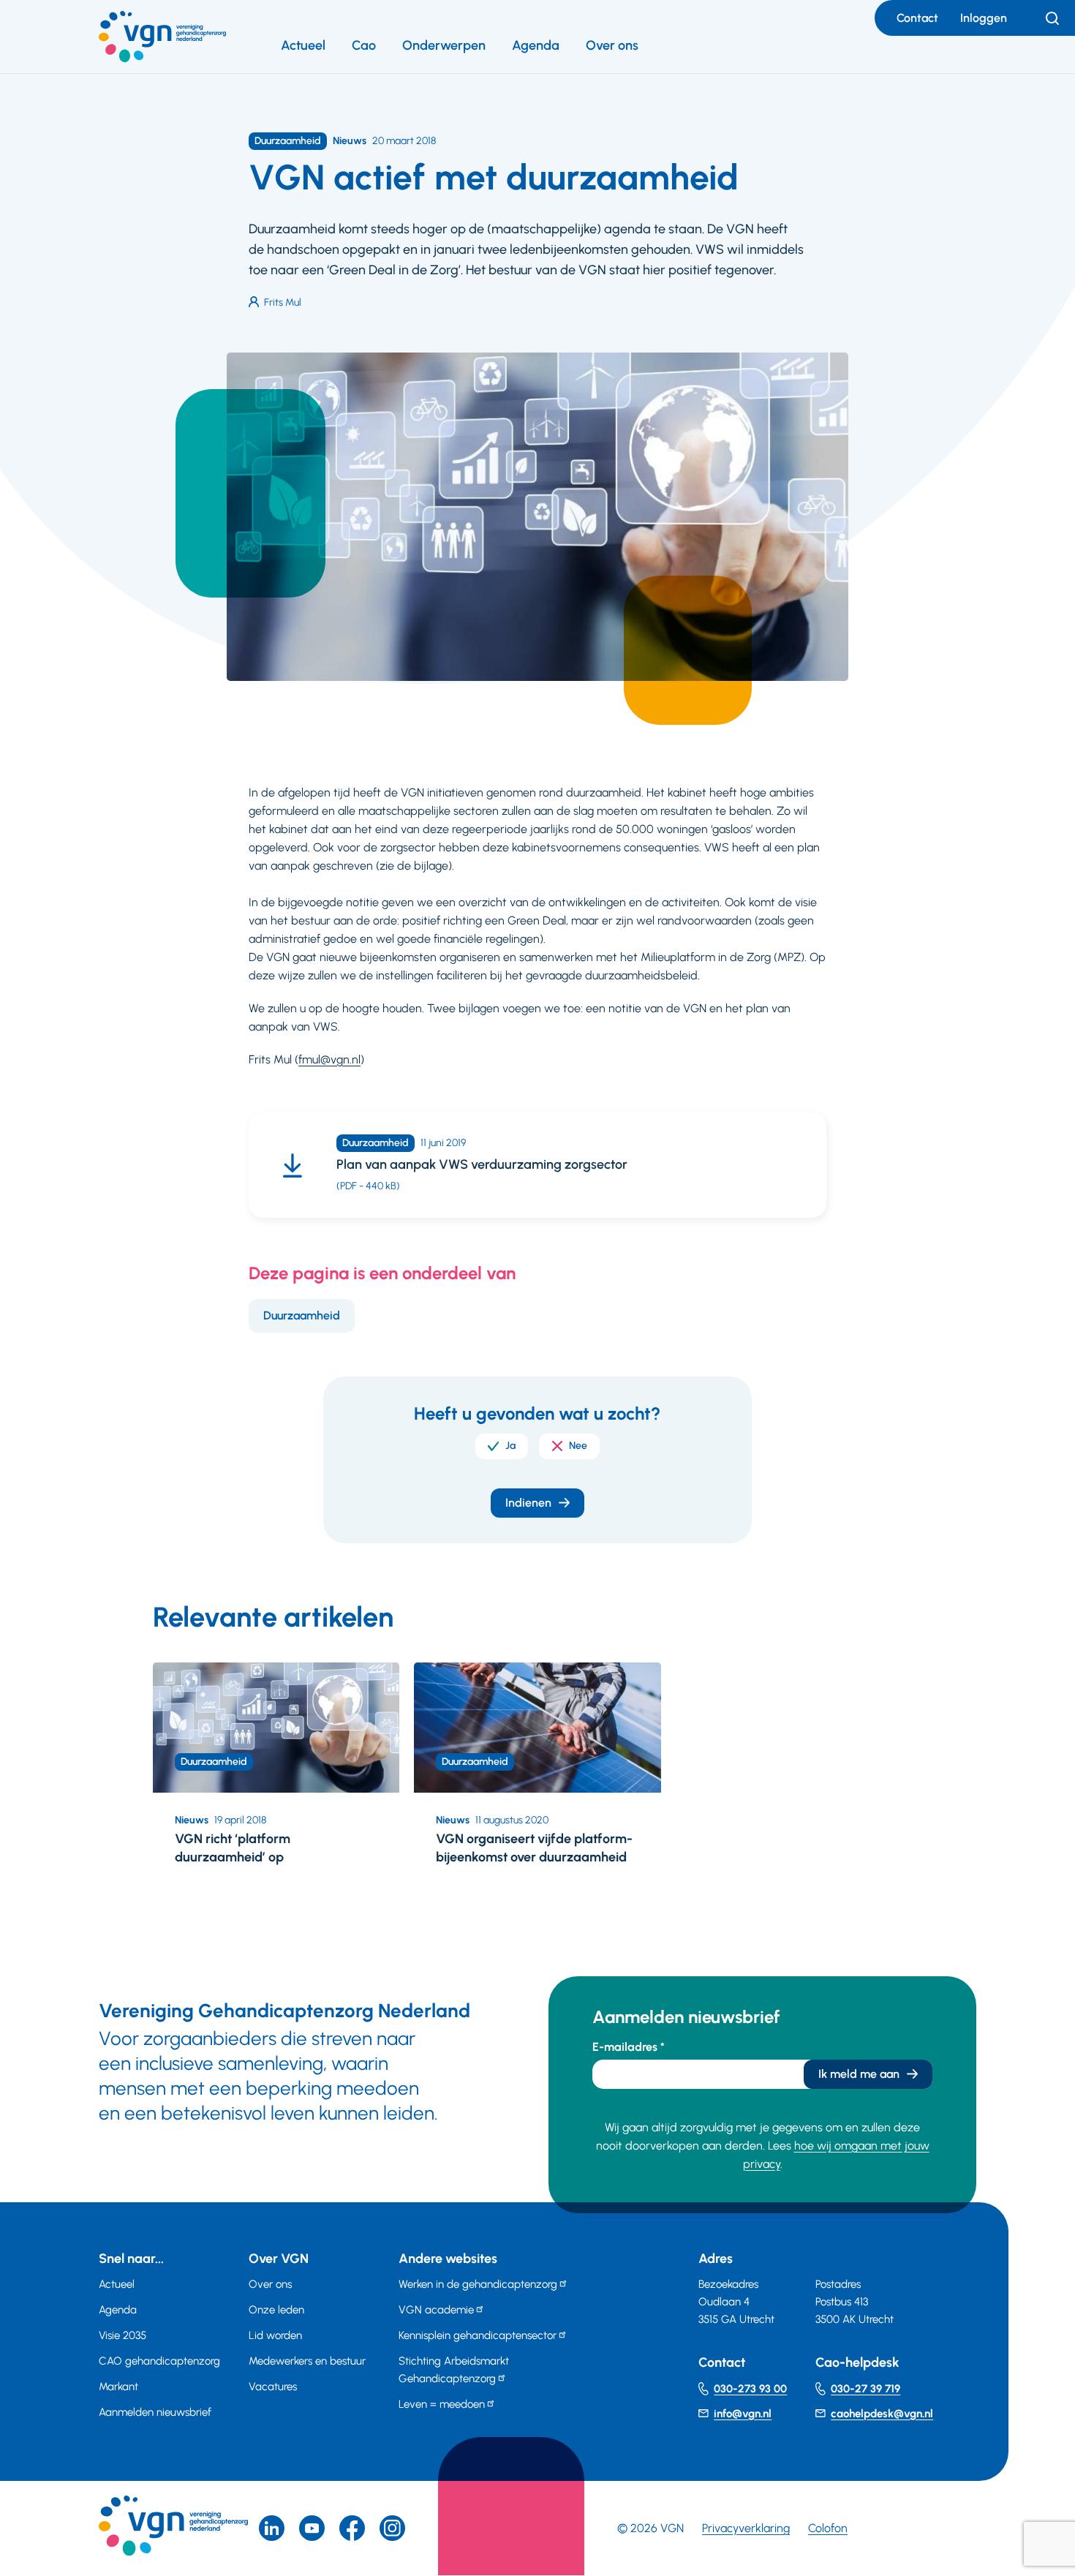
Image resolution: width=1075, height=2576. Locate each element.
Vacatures (273, 2387)
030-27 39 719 (865, 2389)
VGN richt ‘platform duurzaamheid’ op (233, 1848)
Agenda (536, 45)
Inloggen (984, 18)
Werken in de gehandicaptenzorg (478, 2284)
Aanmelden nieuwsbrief (155, 2412)
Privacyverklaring (746, 2528)
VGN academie (436, 2310)
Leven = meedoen (442, 2404)
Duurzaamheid (302, 1315)
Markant (118, 2387)
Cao (364, 45)
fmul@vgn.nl (329, 1059)
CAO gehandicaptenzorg (159, 2361)
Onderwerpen (444, 45)
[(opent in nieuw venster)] (352, 2528)
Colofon (828, 2528)
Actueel (303, 45)
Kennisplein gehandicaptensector (478, 2335)
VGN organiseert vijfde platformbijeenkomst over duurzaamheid (534, 1848)
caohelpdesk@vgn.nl (882, 2414)
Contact (917, 18)
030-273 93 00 (750, 2389)
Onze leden (276, 2310)
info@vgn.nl (743, 2414)
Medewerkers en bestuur (307, 2361)
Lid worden (275, 2335)
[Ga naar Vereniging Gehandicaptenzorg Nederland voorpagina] (162, 37)
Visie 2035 (122, 2335)
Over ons (612, 45)
